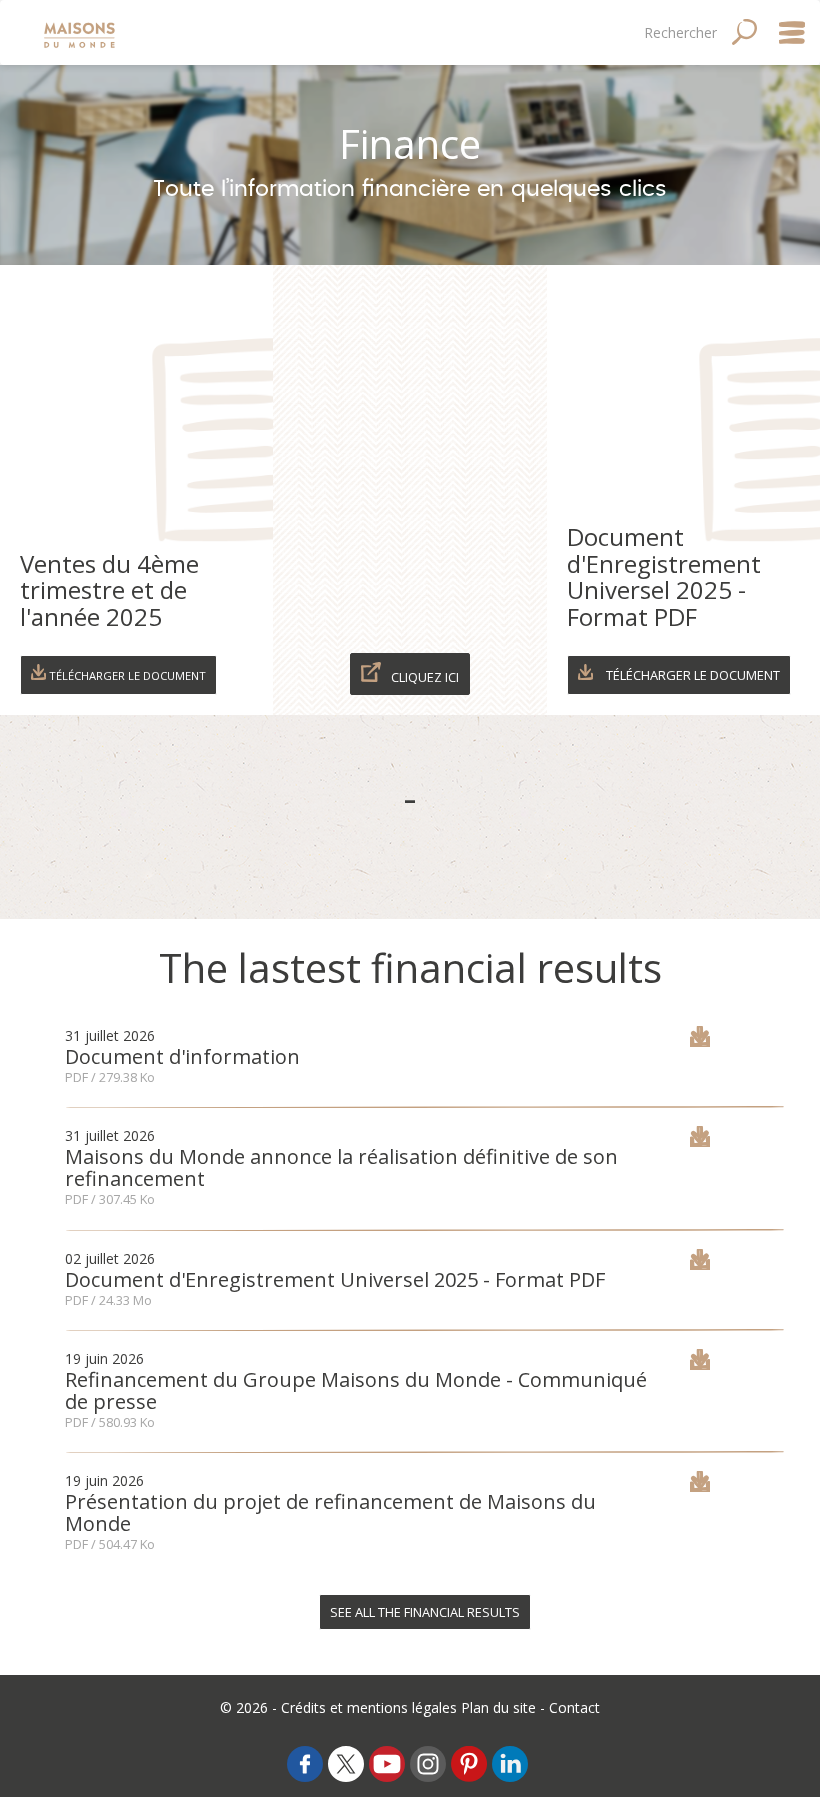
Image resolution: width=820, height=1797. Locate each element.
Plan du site (498, 1707)
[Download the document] (700, 1041)
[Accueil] (81, 32)
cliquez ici (425, 677)
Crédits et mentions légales (369, 1707)
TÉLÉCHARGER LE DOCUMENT (691, 675)
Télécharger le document (126, 675)
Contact (574, 1707)
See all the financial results (425, 1612)
